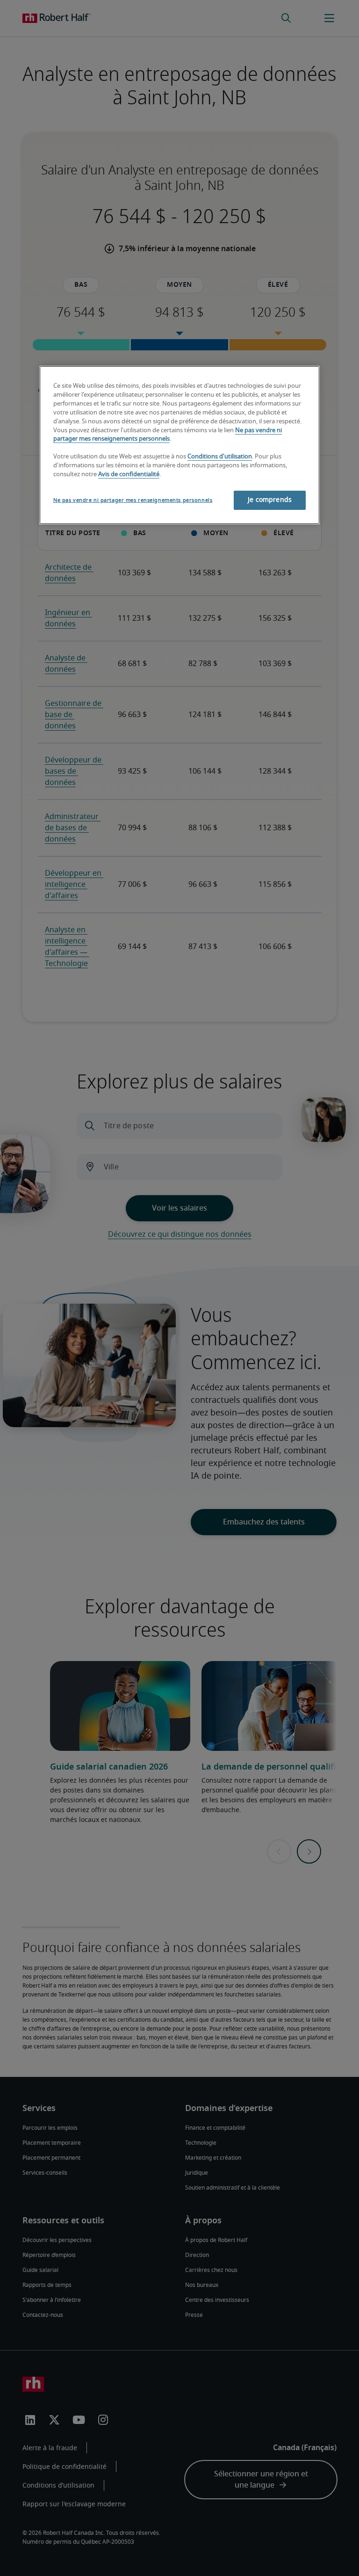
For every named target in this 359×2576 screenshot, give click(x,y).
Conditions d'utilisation (220, 457)
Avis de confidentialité (129, 475)
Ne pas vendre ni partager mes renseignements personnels (133, 500)
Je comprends (270, 500)
